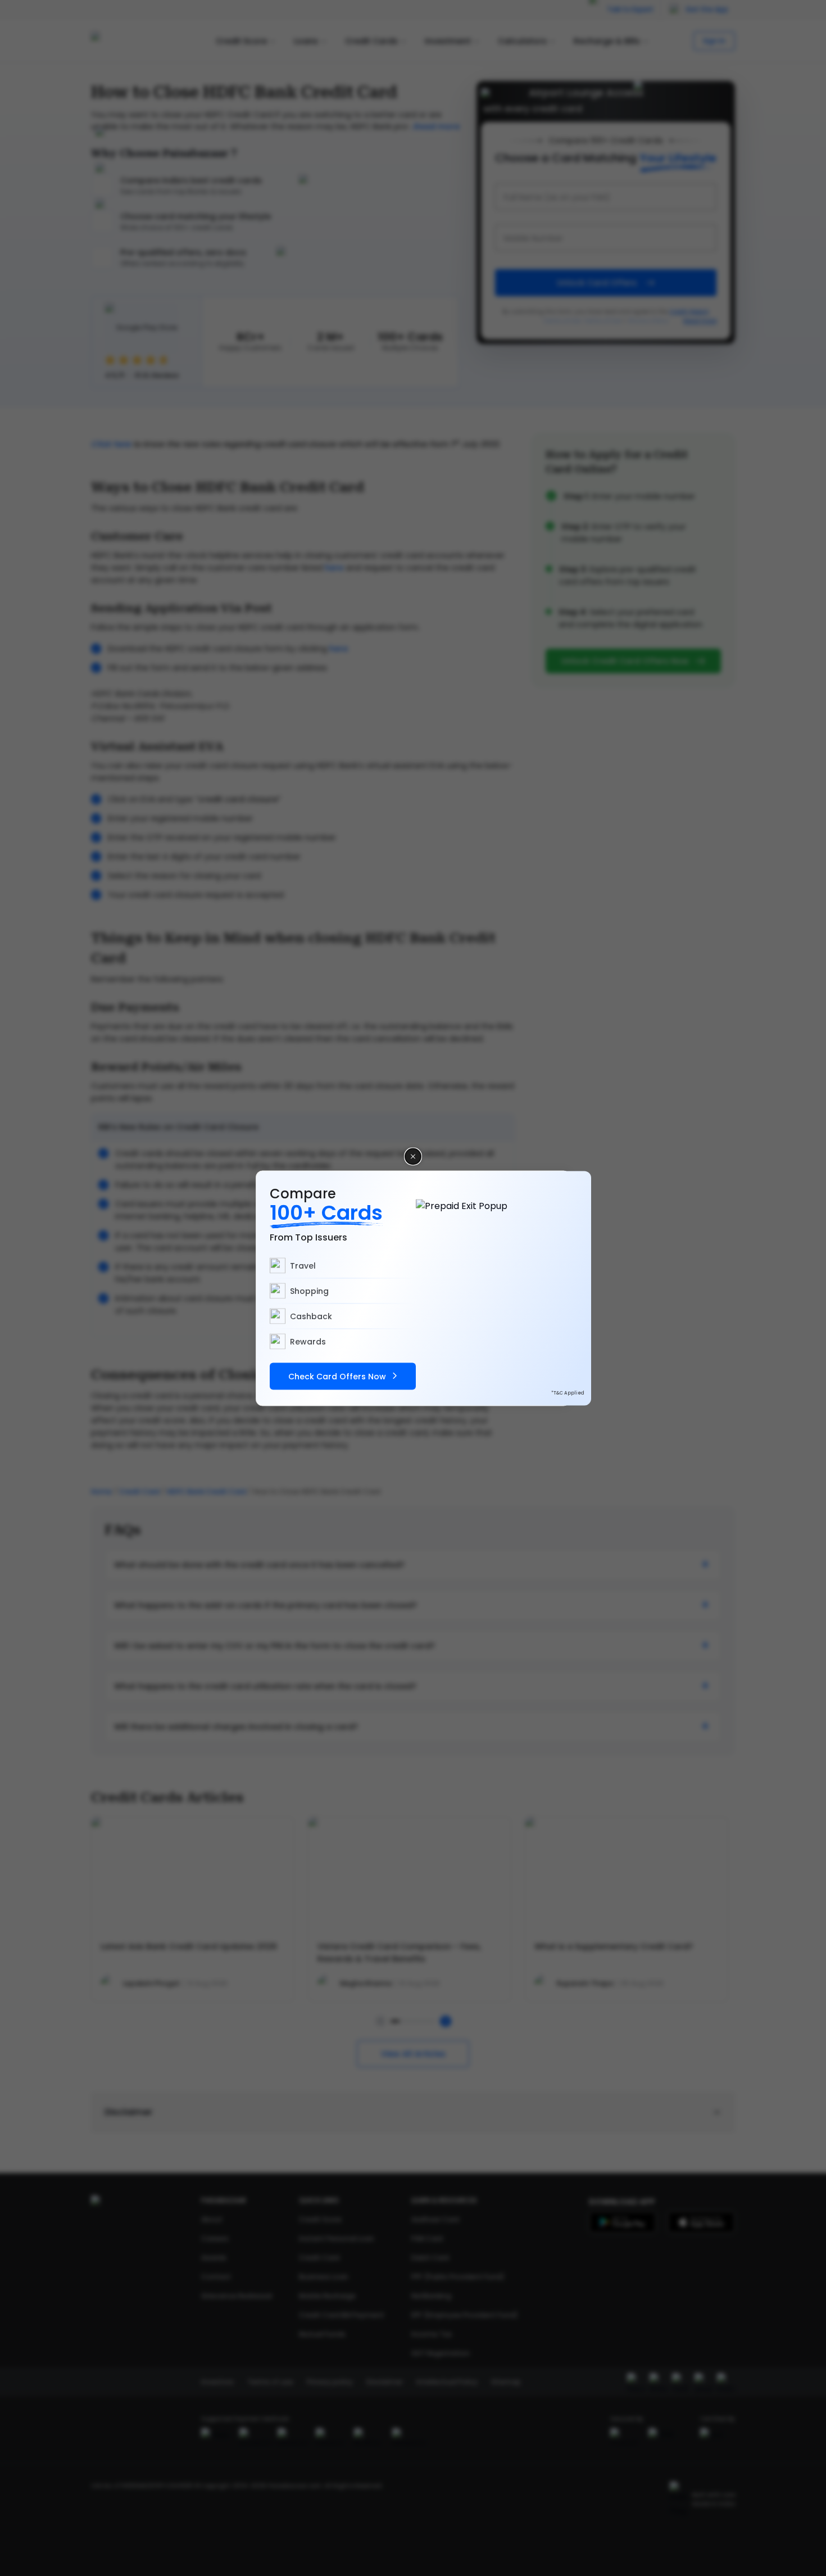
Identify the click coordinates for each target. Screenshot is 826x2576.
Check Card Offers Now (337, 1376)
